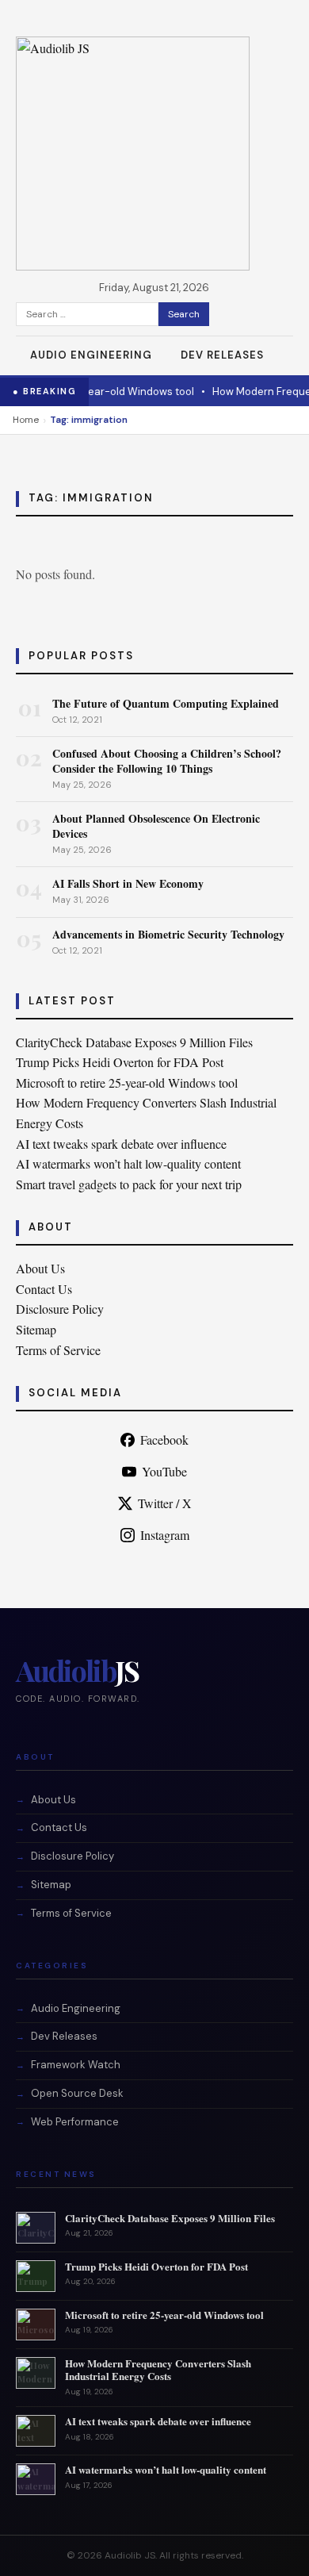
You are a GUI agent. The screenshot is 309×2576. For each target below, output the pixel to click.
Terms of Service (58, 1350)
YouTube (164, 1471)
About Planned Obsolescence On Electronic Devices (156, 825)
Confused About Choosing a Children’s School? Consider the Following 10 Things (167, 760)
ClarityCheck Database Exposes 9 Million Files (134, 1042)
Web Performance (75, 2122)
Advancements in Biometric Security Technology (168, 934)
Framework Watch (76, 2065)
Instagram (165, 1535)
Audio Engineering (91, 355)
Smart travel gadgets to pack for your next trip (129, 1184)
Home (26, 420)
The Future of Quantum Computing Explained (166, 703)
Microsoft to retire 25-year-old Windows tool (127, 1083)
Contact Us (44, 1289)
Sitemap (36, 1329)
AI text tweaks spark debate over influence (121, 1144)
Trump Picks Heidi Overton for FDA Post (120, 1062)
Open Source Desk (77, 2093)
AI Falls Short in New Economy (128, 883)
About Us (40, 1268)
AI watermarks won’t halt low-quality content (128, 1163)
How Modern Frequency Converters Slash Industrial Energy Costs (158, 2370)
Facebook (164, 1440)
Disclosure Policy (60, 1309)
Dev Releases (222, 355)
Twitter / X (165, 1503)
